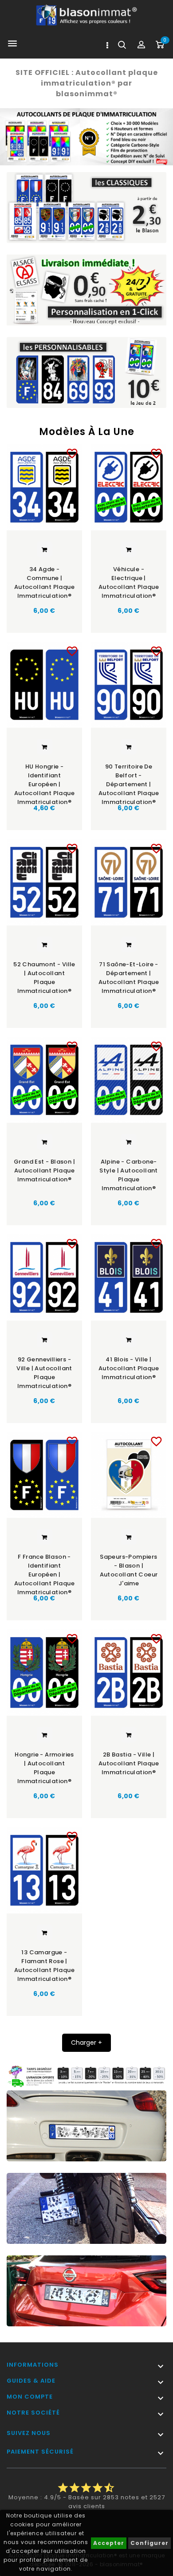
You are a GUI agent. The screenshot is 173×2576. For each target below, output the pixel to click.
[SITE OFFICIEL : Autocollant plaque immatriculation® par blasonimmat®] (86, 137)
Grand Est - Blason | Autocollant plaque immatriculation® (44, 1170)
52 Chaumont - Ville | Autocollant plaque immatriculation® (44, 978)
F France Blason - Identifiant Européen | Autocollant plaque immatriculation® (44, 1571)
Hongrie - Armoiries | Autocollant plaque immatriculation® (44, 1768)
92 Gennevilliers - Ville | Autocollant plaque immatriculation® (44, 1373)
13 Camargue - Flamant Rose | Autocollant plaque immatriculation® (44, 1966)
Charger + (86, 2043)
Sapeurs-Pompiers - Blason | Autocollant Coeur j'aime (129, 1570)
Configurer (149, 2543)
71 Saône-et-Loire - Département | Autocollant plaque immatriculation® (129, 978)
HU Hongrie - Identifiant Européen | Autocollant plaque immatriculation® (44, 781)
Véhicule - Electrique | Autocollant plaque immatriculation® (129, 582)
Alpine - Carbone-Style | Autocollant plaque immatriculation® (129, 1175)
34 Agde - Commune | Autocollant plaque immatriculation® (44, 582)
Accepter (109, 2543)
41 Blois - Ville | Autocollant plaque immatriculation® (129, 1368)
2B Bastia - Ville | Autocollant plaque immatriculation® (129, 1763)
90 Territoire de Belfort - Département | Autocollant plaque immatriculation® (129, 781)
